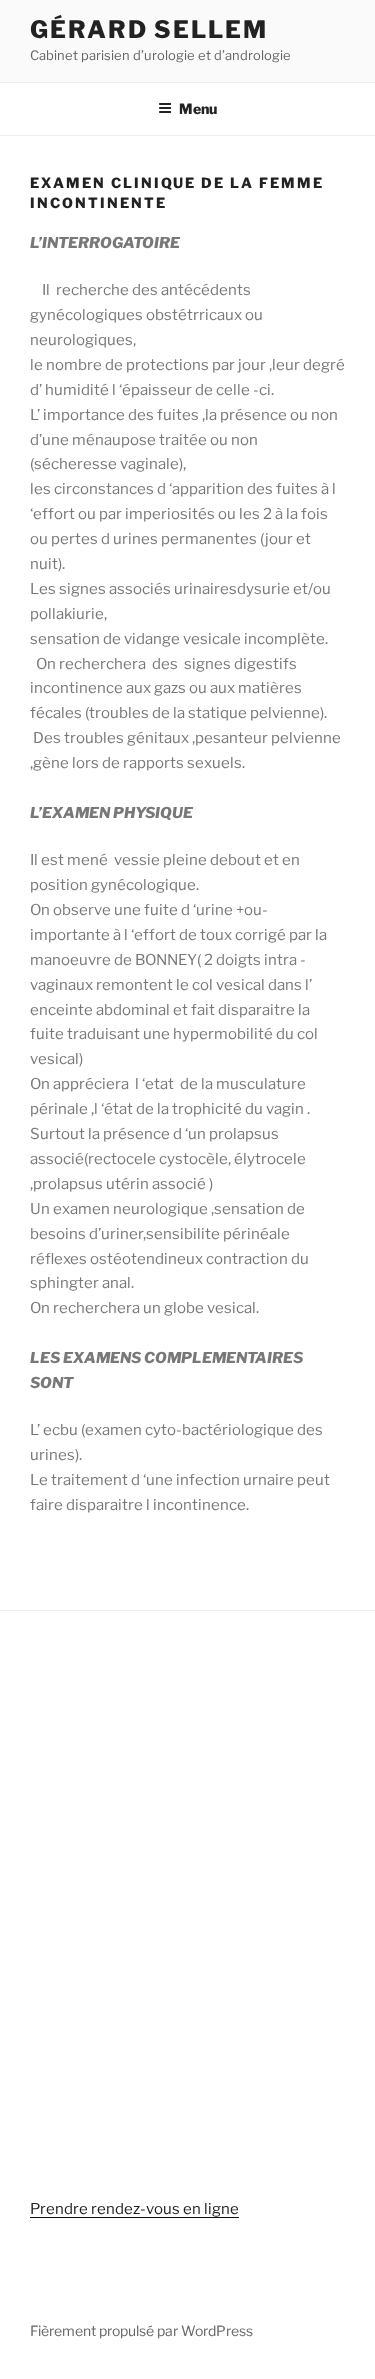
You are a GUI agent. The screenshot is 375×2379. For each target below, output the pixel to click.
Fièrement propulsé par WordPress (141, 2330)
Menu (198, 108)
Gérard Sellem (149, 29)
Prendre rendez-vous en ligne (134, 2209)
